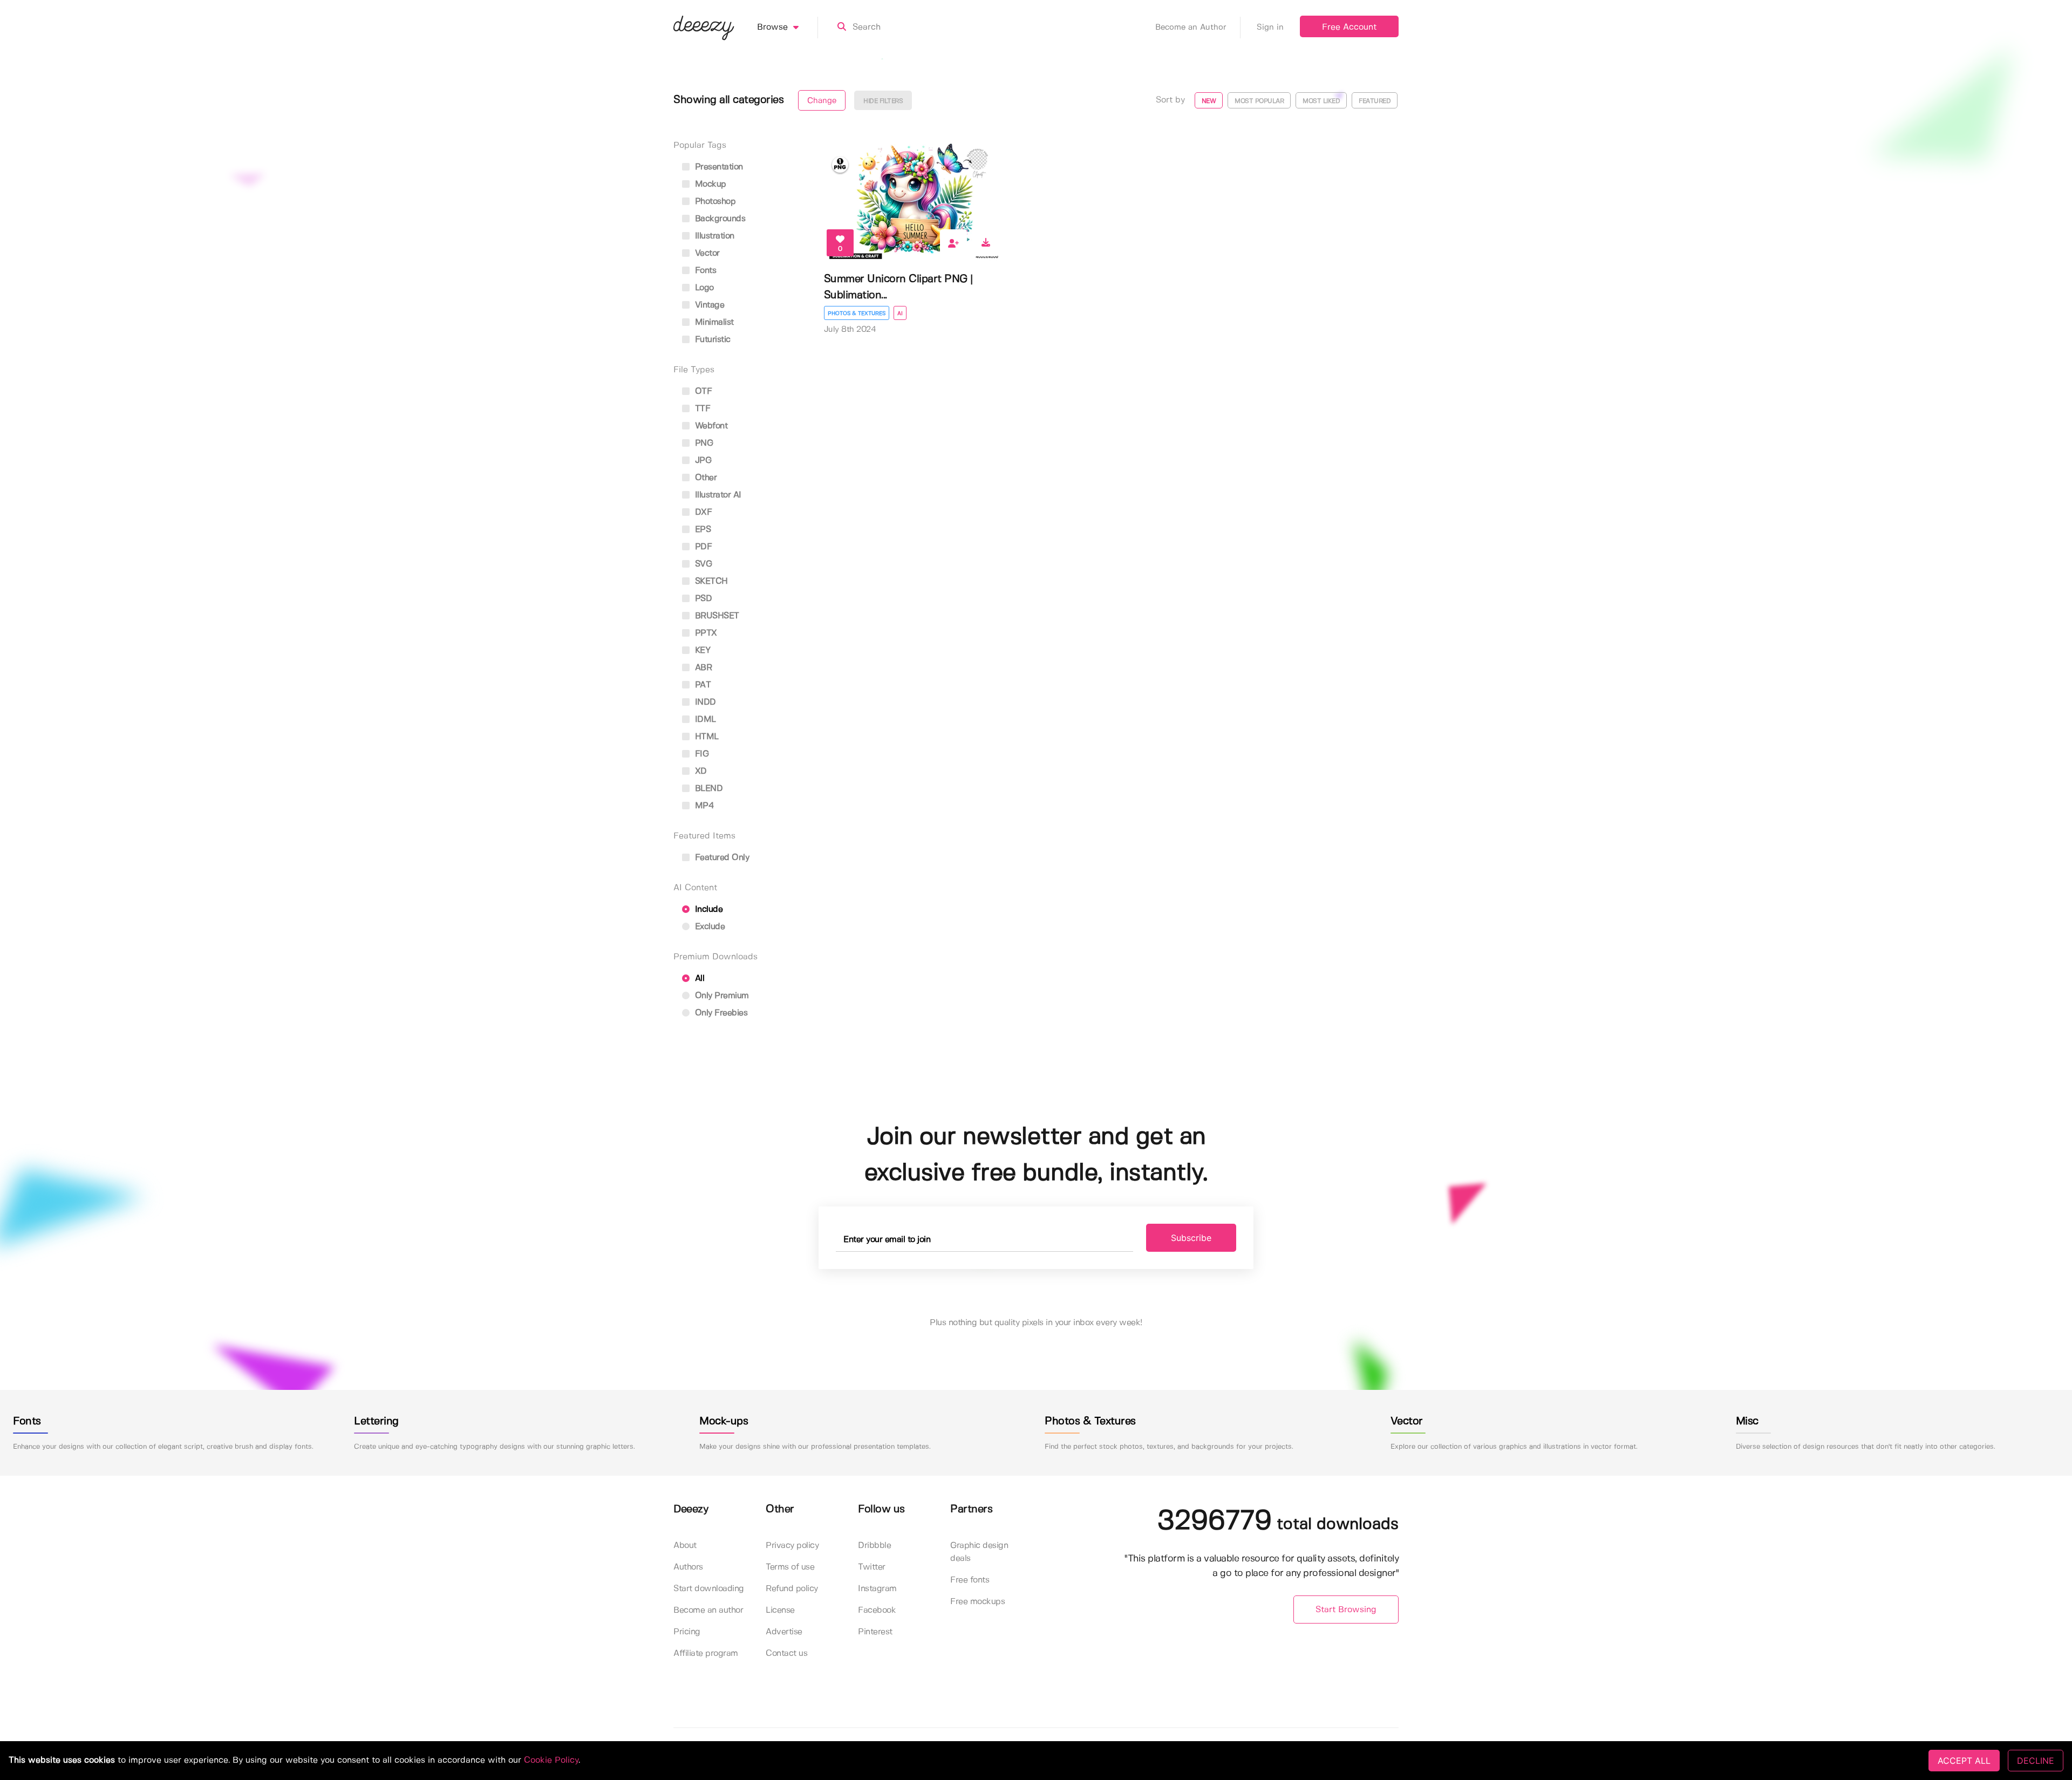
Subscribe (1191, 1238)
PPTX (705, 633)
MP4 (703, 806)
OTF (702, 391)
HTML (706, 737)
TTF (701, 409)
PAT (701, 685)
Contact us (786, 1653)
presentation (718, 167)
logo (703, 288)
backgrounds (719, 219)
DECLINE (2036, 1761)
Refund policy (792, 1589)
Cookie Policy (551, 1760)
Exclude (708, 927)
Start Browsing (1346, 1610)
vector (706, 253)
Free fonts (970, 1580)
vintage (708, 305)
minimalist (713, 322)
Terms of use (790, 1567)
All (698, 978)
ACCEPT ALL (1964, 1761)
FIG (700, 754)
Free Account (1349, 27)
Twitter (872, 1567)
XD (700, 771)
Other (704, 478)
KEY (701, 650)
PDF (702, 547)
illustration (713, 236)
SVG (702, 564)
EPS (701, 530)
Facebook (877, 1610)
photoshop (714, 202)
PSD (702, 599)
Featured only (721, 858)
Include (707, 909)
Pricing (687, 1632)
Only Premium (721, 996)
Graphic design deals (979, 1552)
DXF (702, 512)
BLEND (707, 789)
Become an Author (1191, 28)
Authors (688, 1567)
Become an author (708, 1610)
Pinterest (875, 1632)
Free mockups (977, 1602)
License (780, 1610)
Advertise (784, 1632)
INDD (704, 702)
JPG (702, 461)
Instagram (877, 1589)
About (685, 1546)
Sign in (1270, 28)
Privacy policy (792, 1546)
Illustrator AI (717, 495)
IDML (704, 719)
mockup (709, 184)
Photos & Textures (857, 313)
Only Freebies (720, 1013)
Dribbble (874, 1546)
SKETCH (710, 581)
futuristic (711, 340)
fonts (704, 271)
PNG (703, 443)
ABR (702, 668)
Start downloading (709, 1589)
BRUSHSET (716, 616)
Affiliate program (706, 1653)
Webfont (710, 426)
